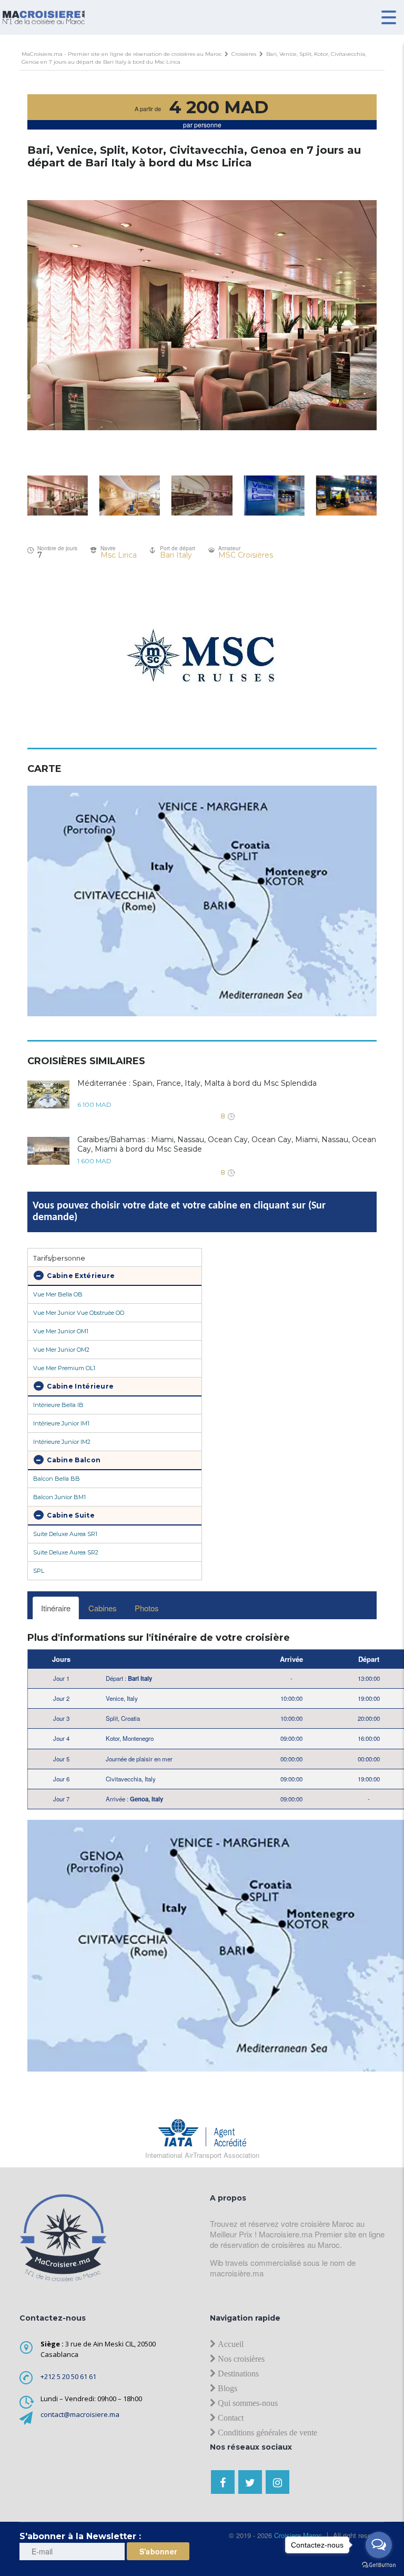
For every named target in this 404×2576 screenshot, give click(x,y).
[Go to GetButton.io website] (379, 2565)
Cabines (103, 1608)
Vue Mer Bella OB (58, 1294)
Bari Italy (176, 555)
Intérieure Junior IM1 (61, 1423)
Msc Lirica (119, 555)
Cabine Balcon (73, 1460)
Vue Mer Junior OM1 (61, 1331)
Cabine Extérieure (80, 1276)
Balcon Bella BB (57, 1479)
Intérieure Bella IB (58, 1405)
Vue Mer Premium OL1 (64, 1368)
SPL (39, 1571)
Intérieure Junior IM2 (62, 1442)
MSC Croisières (246, 555)
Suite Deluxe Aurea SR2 (66, 1552)
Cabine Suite (70, 1515)
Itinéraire (56, 1608)
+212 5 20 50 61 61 (68, 2376)
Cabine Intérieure (79, 1386)
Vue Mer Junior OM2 (61, 1350)
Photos (147, 1608)
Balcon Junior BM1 (59, 1497)
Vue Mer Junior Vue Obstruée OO (79, 1313)
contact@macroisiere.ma (80, 2414)
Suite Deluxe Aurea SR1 (65, 1534)
